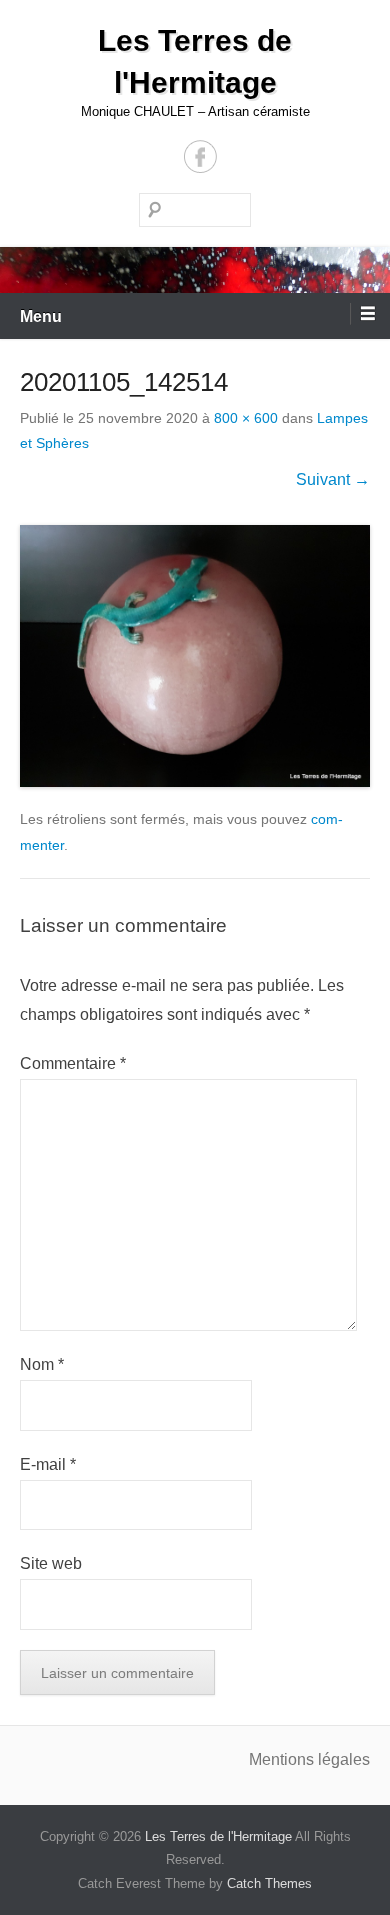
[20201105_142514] (195, 656)
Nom (42, 1364)
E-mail (48, 1464)
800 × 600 (246, 418)
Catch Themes (269, 1883)
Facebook (200, 156)
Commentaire (73, 1063)
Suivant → (333, 479)
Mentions (283, 1759)
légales (344, 1759)
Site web (51, 1563)
